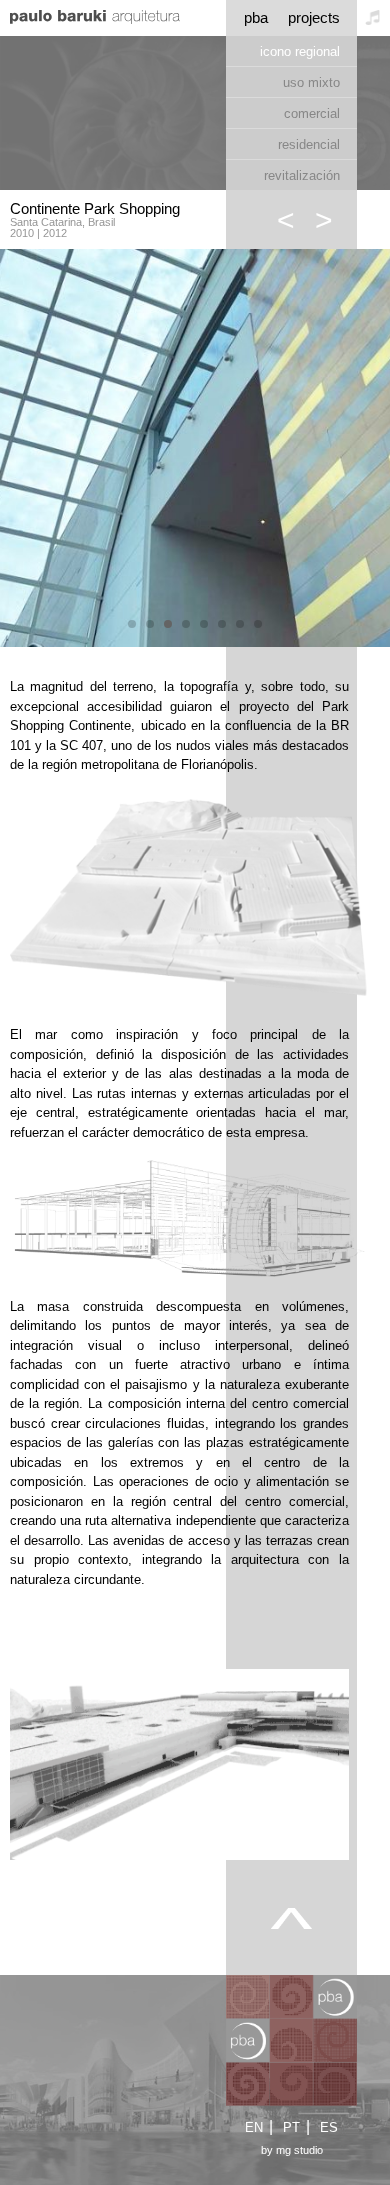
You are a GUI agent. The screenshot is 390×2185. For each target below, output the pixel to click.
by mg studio (292, 2150)
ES (329, 2127)
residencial (309, 144)
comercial (312, 113)
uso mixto (311, 82)
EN (254, 2127)
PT (291, 2127)
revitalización (302, 175)
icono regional (300, 51)
